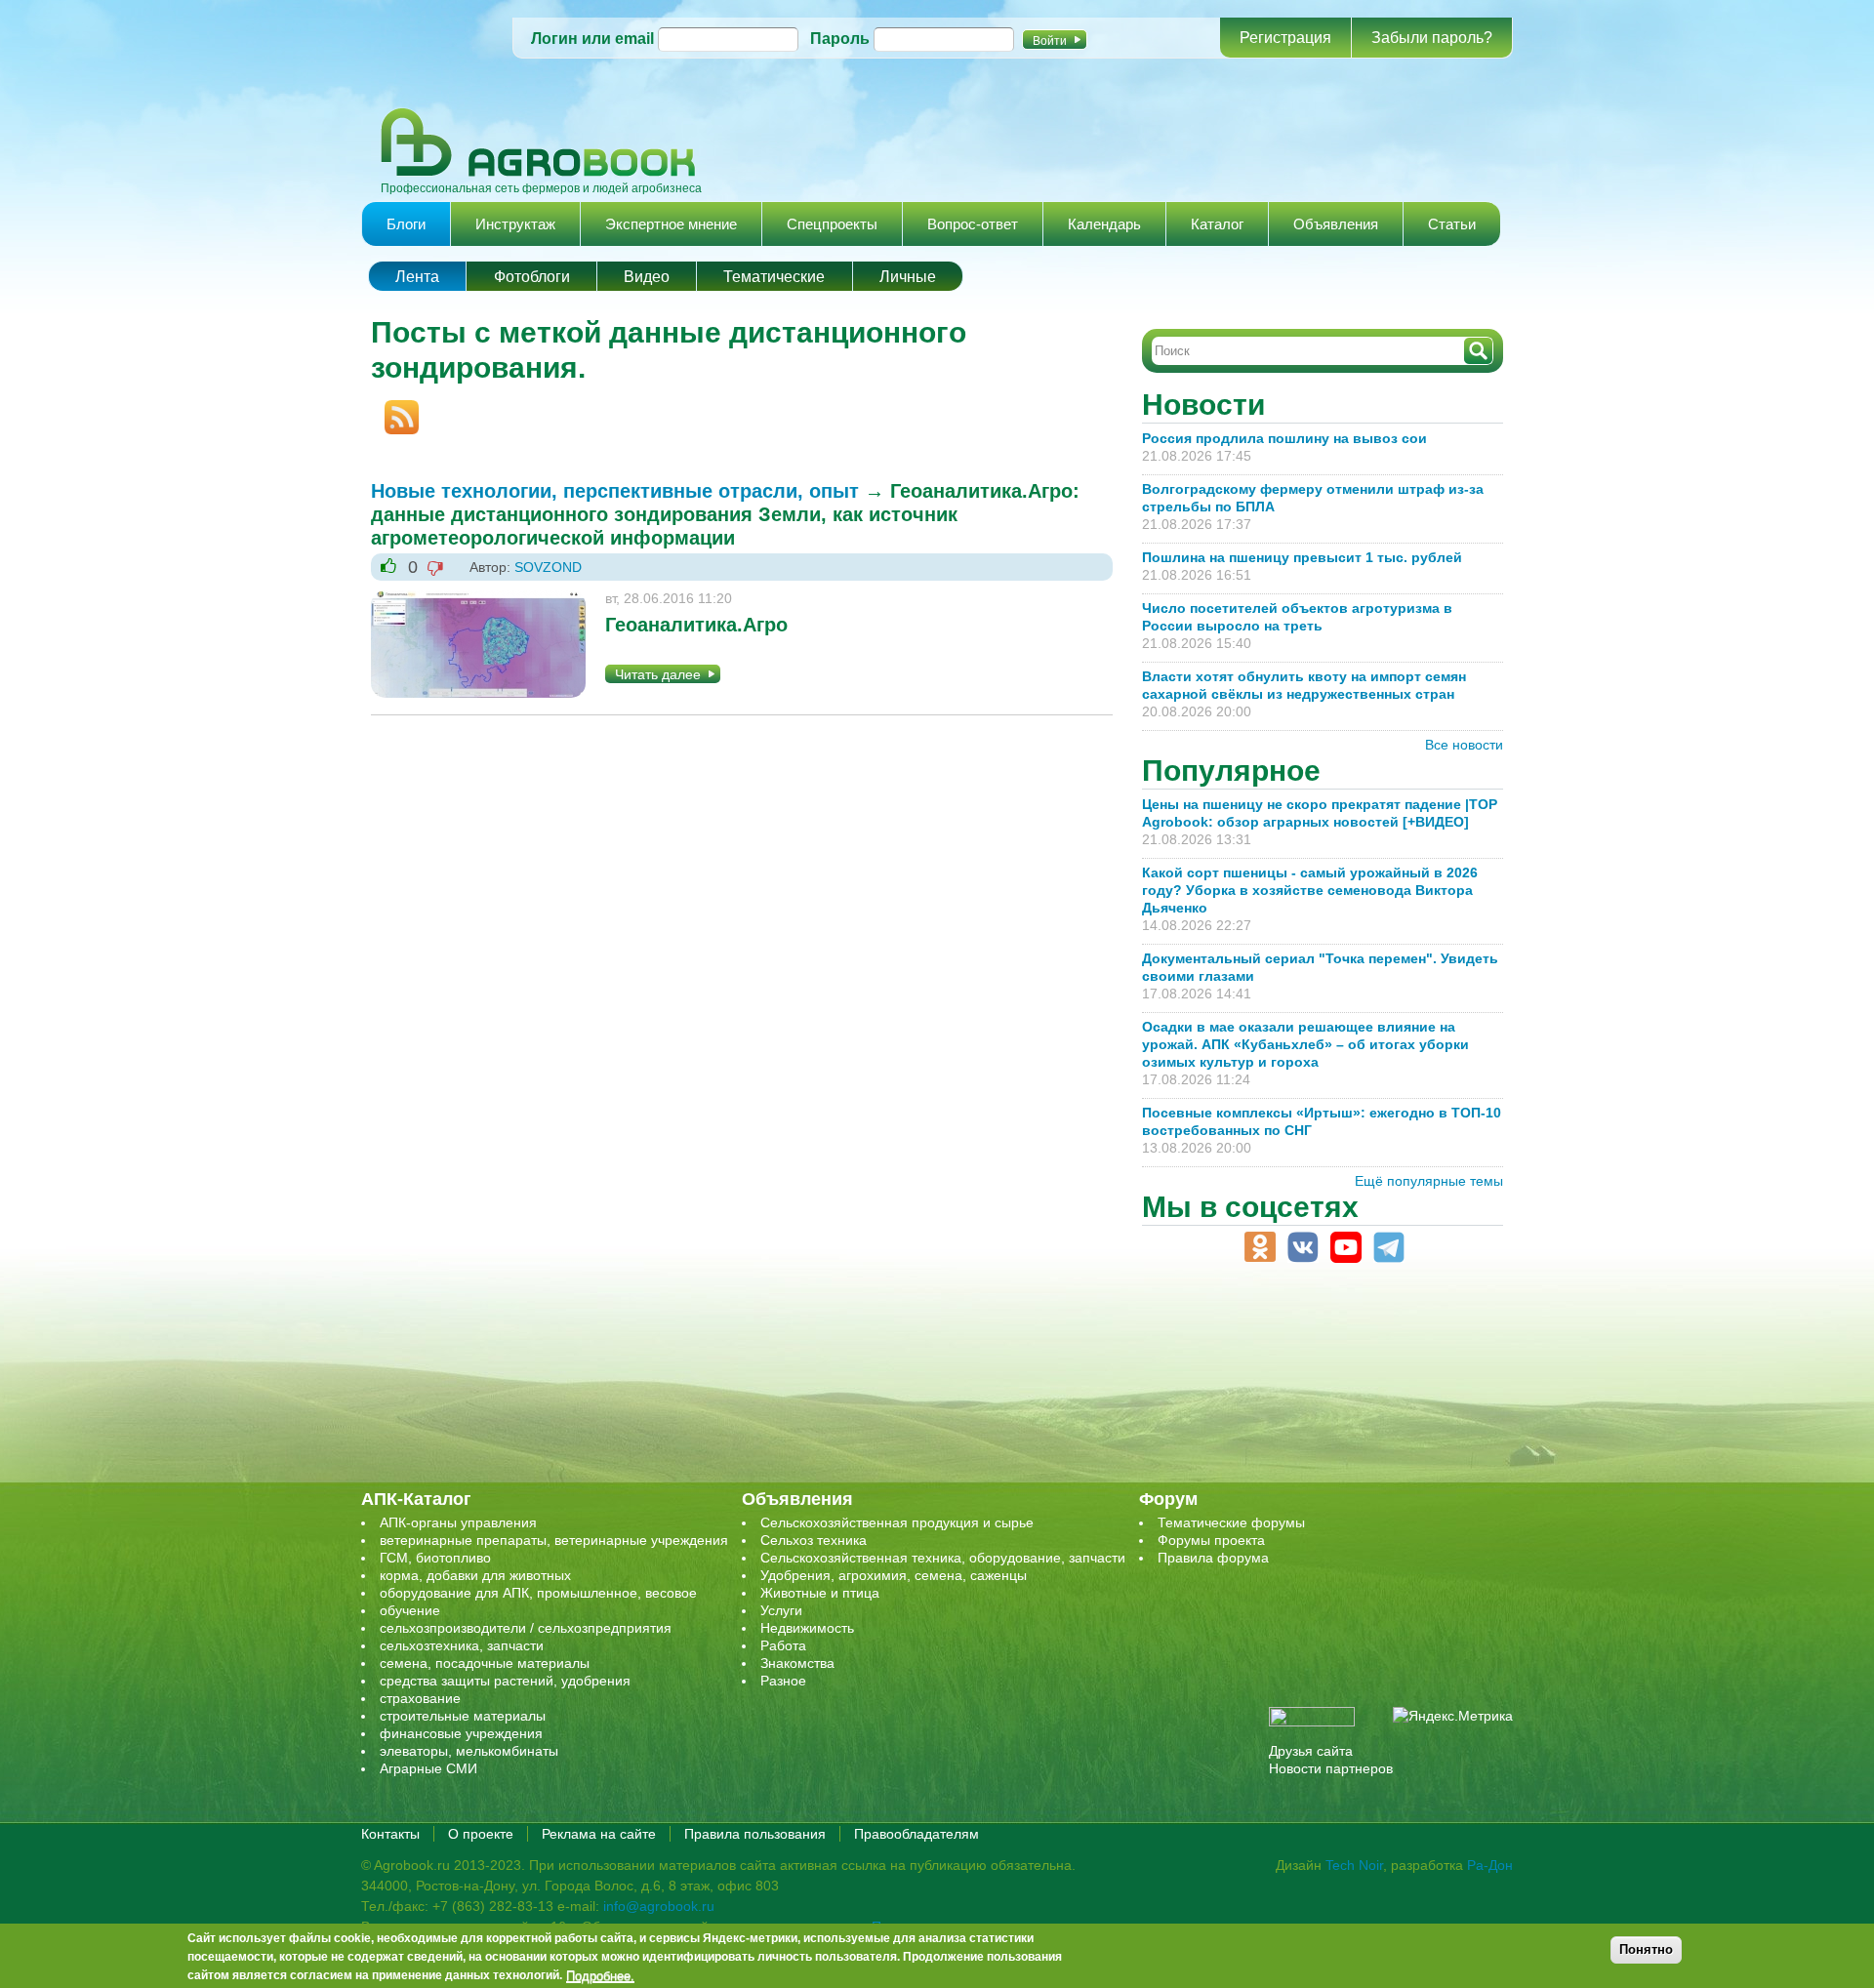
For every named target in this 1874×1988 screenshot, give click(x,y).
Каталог (1217, 224)
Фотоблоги (532, 277)
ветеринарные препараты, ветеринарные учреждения (554, 1540)
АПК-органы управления (458, 1522)
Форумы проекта (1211, 1540)
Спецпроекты (832, 224)
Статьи (1452, 224)
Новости (1203, 405)
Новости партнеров (1331, 1768)
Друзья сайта (1311, 1751)
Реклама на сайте (599, 1834)
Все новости (1464, 745)
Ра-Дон (1490, 1865)
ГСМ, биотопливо (435, 1558)
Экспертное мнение (671, 224)
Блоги (406, 224)
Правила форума (1213, 1558)
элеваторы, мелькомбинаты (469, 1751)
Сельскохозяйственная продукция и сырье (897, 1522)
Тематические (774, 277)
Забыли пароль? (1432, 38)
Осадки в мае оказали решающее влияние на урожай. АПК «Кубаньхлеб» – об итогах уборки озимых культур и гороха (1305, 1044)
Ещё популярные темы (1429, 1181)
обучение (410, 1610)
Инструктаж (515, 224)
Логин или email (592, 39)
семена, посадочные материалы (485, 1663)
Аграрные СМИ (428, 1768)
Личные (908, 277)
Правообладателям (917, 1834)
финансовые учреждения (461, 1733)
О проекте (481, 1834)
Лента (417, 277)
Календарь (1104, 224)
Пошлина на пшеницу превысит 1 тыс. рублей (1310, 557)
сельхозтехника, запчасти (462, 1645)
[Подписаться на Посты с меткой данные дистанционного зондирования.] (395, 409)
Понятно (1646, 1949)
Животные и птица (820, 1593)
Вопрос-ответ (973, 224)
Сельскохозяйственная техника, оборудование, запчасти (943, 1558)
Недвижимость (807, 1628)
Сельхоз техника (814, 1540)
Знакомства (797, 1663)
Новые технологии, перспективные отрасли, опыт (615, 491)
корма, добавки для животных (475, 1575)
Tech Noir (1354, 1865)
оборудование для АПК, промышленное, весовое (538, 1593)
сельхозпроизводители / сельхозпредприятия (526, 1628)
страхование (420, 1698)
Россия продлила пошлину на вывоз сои (1284, 438)
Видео (647, 277)
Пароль (840, 39)
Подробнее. (600, 1975)
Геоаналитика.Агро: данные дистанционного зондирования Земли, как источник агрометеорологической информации (725, 514)
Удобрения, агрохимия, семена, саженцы (894, 1575)
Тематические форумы (1231, 1522)
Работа (783, 1645)
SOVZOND (548, 567)
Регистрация (1285, 38)
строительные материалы (463, 1716)
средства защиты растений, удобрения (505, 1681)
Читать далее (658, 674)
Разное (783, 1681)
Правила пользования (755, 1834)
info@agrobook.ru (659, 1906)
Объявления (1336, 224)
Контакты (390, 1834)
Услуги (781, 1610)
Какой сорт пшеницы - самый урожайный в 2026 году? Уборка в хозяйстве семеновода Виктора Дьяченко (1310, 890)
